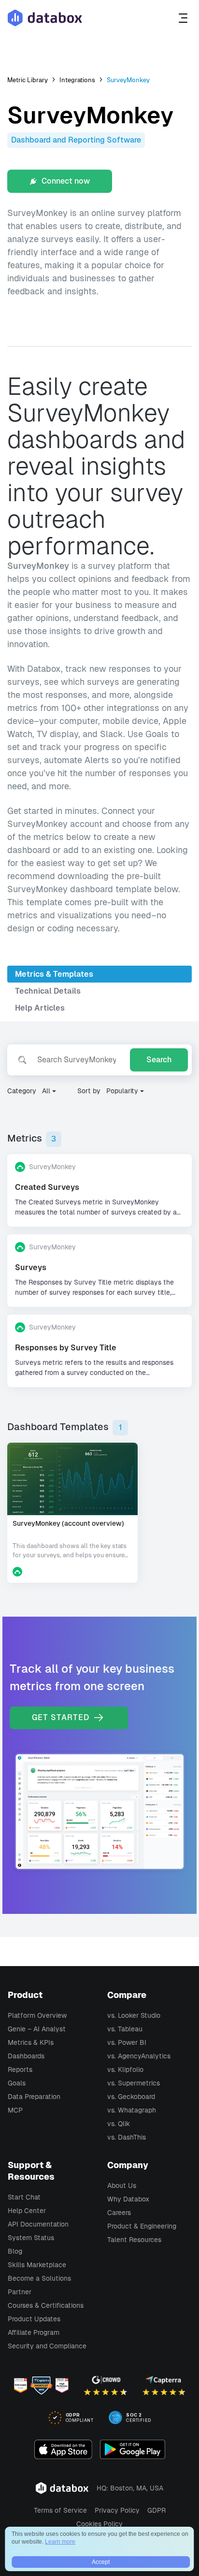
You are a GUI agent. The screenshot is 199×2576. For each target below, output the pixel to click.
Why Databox (128, 2199)
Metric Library (28, 80)
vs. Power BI (127, 2042)
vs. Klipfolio (125, 2069)
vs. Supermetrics (134, 2083)
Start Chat (24, 2197)
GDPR (156, 2510)
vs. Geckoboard (131, 2097)
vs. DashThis (127, 2137)
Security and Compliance (47, 2346)
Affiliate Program (34, 2332)
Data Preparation (34, 2097)
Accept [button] (101, 2562)
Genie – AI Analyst (37, 2029)
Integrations (77, 80)
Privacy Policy (117, 2510)
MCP (15, 2110)
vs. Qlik (119, 2124)
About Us (122, 2185)
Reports (20, 2069)
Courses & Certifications (46, 2305)
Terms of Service (60, 2510)
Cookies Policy (99, 2524)
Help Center (27, 2211)
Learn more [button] (60, 2542)
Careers (119, 2213)
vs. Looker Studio (134, 2015)
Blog (15, 2251)
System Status (31, 2238)
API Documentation (38, 2224)
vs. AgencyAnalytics (139, 2056)
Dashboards (26, 2056)
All (46, 1091)
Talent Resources (134, 2240)
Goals (17, 2083)
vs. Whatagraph (132, 2110)
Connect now (65, 181)
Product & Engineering (142, 2226)
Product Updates (34, 2319)
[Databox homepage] (184, 18)
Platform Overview (37, 2015)
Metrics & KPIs (31, 2042)
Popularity (122, 1091)
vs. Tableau (125, 2029)
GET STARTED (62, 1717)
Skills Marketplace (37, 2265)
